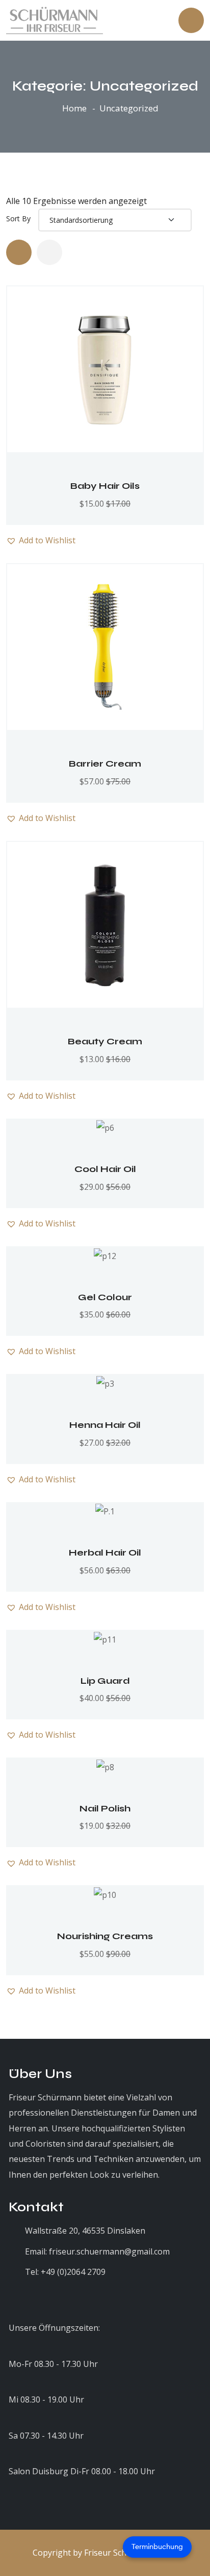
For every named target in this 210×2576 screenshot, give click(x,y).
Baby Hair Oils (105, 486)
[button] (136, 336)
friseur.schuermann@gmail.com (109, 2251)
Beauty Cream (105, 1041)
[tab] (19, 252)
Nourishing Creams (105, 1936)
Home (74, 108)
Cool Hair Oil (105, 1169)
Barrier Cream (105, 764)
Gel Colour (105, 1297)
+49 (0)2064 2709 (73, 2272)
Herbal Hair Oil (105, 1553)
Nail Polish (105, 1808)
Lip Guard (105, 1681)
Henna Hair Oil (105, 1425)
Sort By (18, 219)
